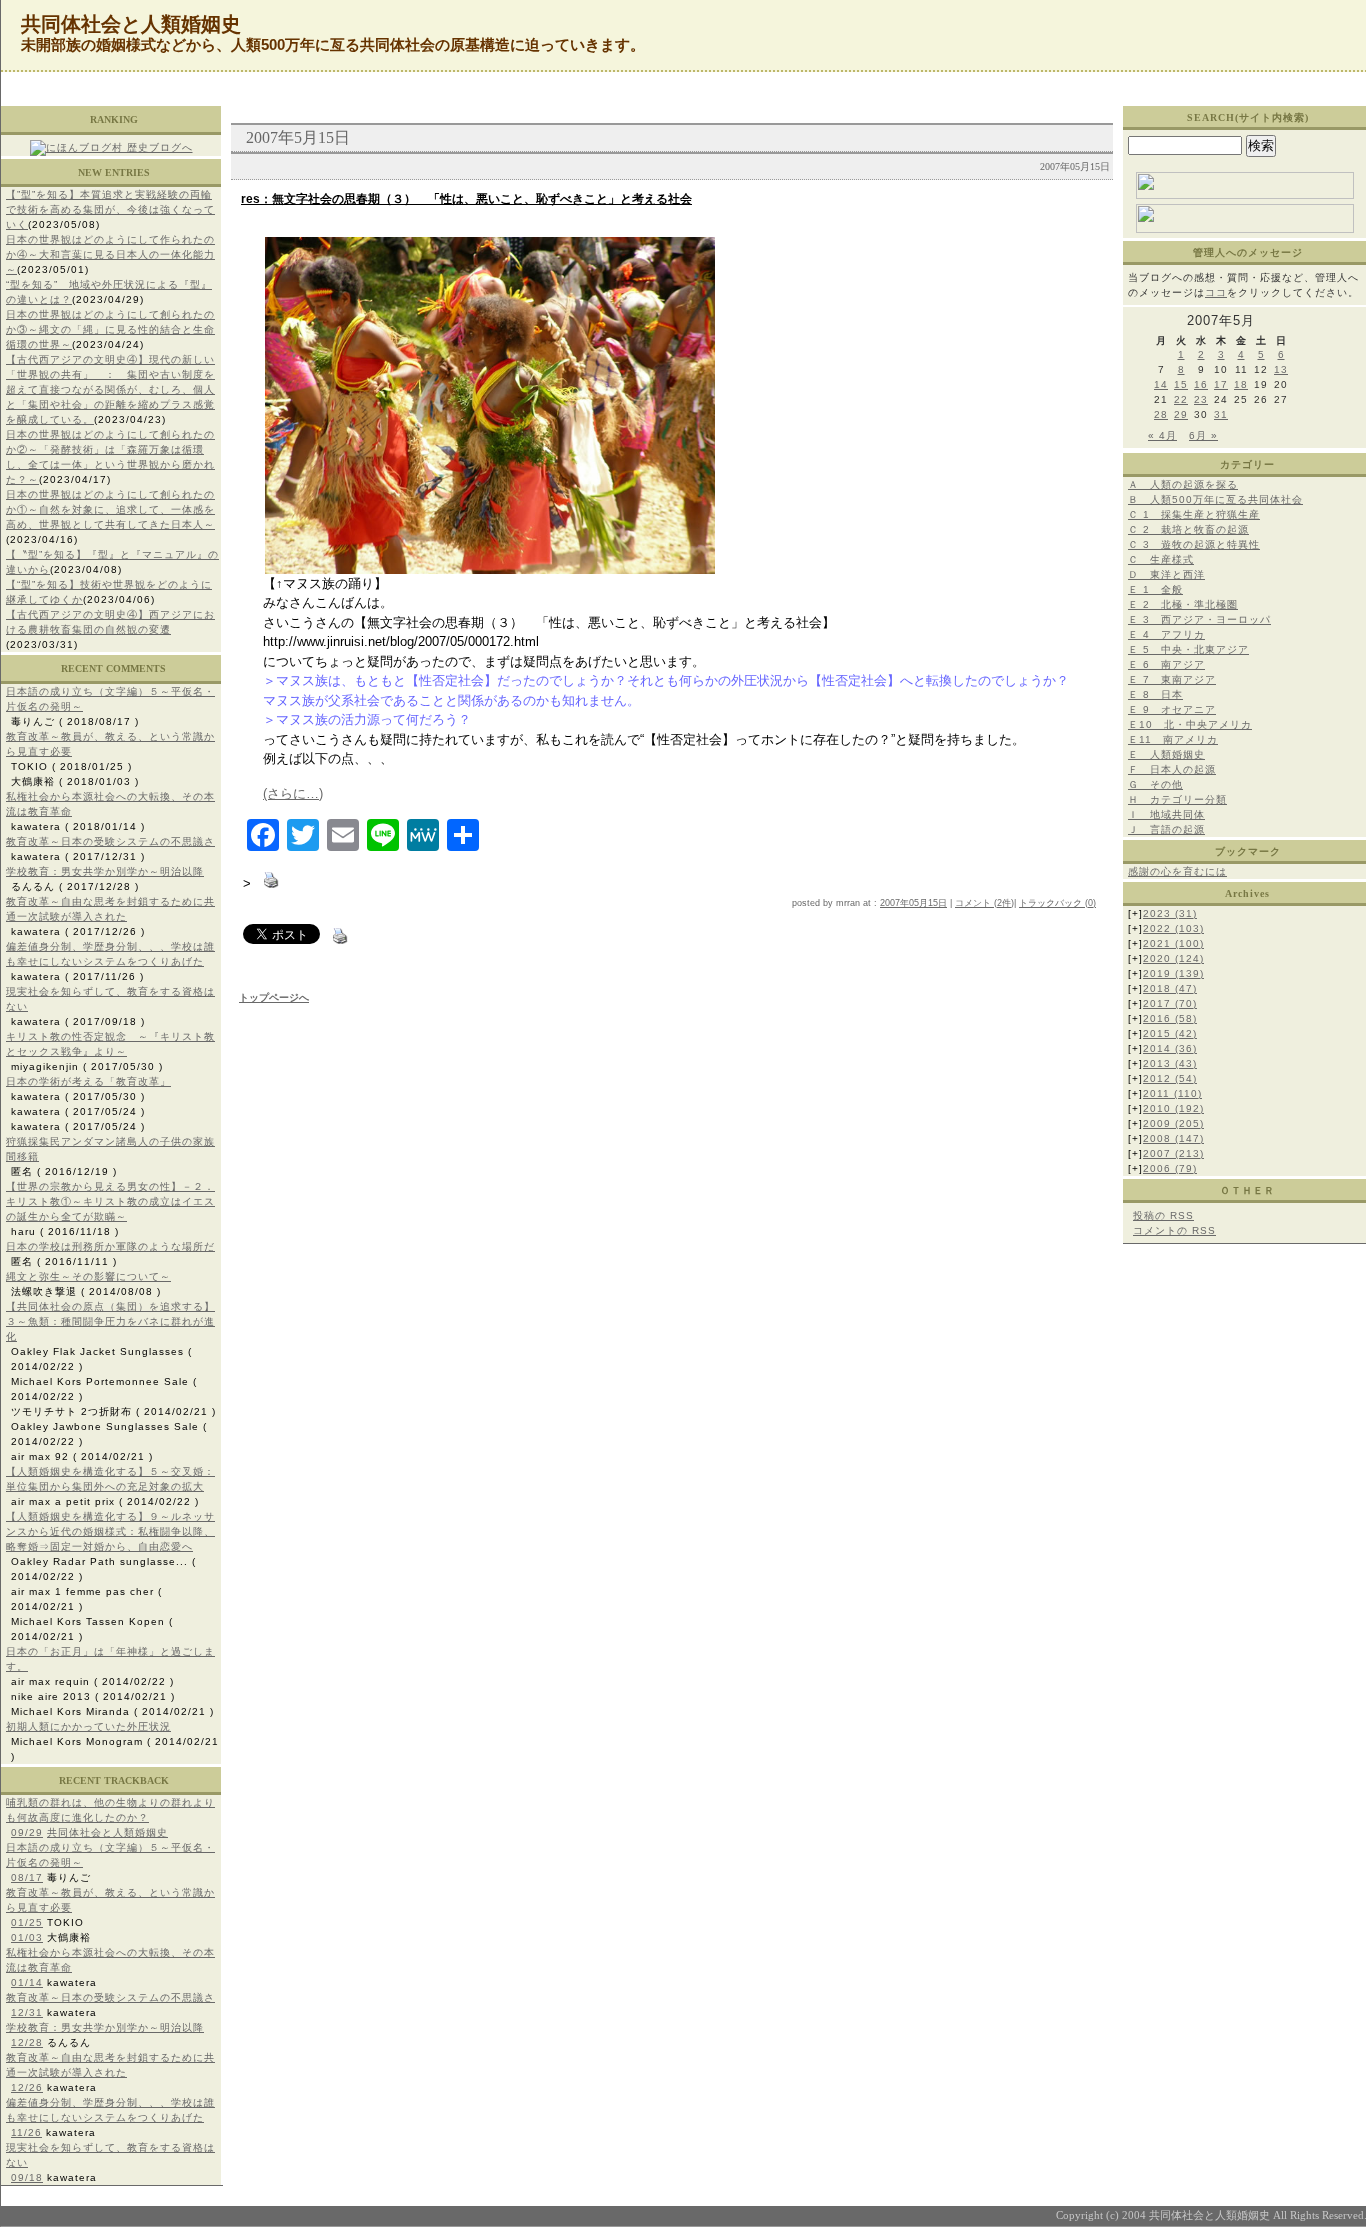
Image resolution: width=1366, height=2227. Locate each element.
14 (1161, 384)
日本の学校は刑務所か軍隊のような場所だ (110, 1246)
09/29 (27, 1832)
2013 (1170, 1063)
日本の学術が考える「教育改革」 (88, 1081)
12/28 (27, 2042)
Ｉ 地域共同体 (1166, 814)
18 (1241, 384)
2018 (1170, 988)
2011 (1172, 1093)
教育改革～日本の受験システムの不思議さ (110, 841)
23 (1201, 399)
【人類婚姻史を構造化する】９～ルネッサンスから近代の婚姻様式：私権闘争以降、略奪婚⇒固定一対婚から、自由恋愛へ (110, 1531)
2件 (1004, 903)
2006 (1170, 1168)
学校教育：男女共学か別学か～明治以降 (105, 871)
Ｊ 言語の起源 (1166, 829)
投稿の (1163, 1215)
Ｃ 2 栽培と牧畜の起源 (1188, 529)
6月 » (1203, 435)
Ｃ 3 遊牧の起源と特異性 (1194, 544)
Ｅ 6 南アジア (1166, 664)
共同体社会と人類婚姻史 (107, 1832)
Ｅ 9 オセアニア (1172, 709)
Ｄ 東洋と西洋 (1166, 574)
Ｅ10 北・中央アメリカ (1190, 724)
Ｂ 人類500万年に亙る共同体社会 (1215, 499)
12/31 (27, 2012)
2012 (1170, 1078)
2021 (1173, 943)
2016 (1170, 1018)
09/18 (27, 2177)
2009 (1173, 1123)
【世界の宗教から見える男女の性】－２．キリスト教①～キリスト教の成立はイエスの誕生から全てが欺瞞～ (110, 1201)
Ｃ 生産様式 (1161, 559)
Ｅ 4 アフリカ (1166, 634)
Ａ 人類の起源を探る (1183, 484)
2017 (1170, 1003)
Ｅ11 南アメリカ (1173, 739)
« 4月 (1162, 435)
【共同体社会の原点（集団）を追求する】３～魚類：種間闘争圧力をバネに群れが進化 (110, 1321)
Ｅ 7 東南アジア (1172, 679)
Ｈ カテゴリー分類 (1177, 799)
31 (1221, 414)
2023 (1170, 913)
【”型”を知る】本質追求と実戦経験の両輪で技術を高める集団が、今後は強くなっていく (110, 209)
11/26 (26, 2132)
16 (1201, 384)
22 (1181, 399)
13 (1281, 369)
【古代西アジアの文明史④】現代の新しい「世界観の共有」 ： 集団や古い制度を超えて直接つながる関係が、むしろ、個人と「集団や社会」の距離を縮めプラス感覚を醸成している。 (110, 389)
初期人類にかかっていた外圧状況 (88, 1726)
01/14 (27, 1982)
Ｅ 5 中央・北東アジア (1188, 649)
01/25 (27, 1922)
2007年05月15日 (913, 903)
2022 (1173, 928)
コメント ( (976, 903)
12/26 (27, 2087)
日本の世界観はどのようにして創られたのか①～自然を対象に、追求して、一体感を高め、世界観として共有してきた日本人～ (110, 509)
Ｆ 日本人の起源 (1172, 769)
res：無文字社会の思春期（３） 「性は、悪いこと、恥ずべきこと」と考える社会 (466, 199)
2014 (1170, 1048)
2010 (1173, 1108)
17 (1221, 384)
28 (1161, 414)
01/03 (27, 1937)
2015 (1170, 1033)
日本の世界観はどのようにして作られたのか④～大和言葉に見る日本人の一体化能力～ (110, 254)
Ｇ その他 (1155, 784)
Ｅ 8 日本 (1155, 694)
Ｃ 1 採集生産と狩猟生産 (1194, 514)
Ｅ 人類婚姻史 (1166, 754)
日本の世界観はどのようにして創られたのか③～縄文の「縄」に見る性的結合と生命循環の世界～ (110, 329)
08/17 (27, 1877)
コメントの (1174, 1230)
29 (1181, 414)
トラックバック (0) (1057, 903)
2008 (1173, 1138)
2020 (1173, 958)
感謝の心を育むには (1177, 871)
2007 (1173, 1153)
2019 (1173, 973)
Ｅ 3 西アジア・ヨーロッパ (1199, 619)
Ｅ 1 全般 (1155, 589)
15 (1181, 384)
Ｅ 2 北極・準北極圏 (1183, 604)
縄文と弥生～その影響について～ (88, 1276)
